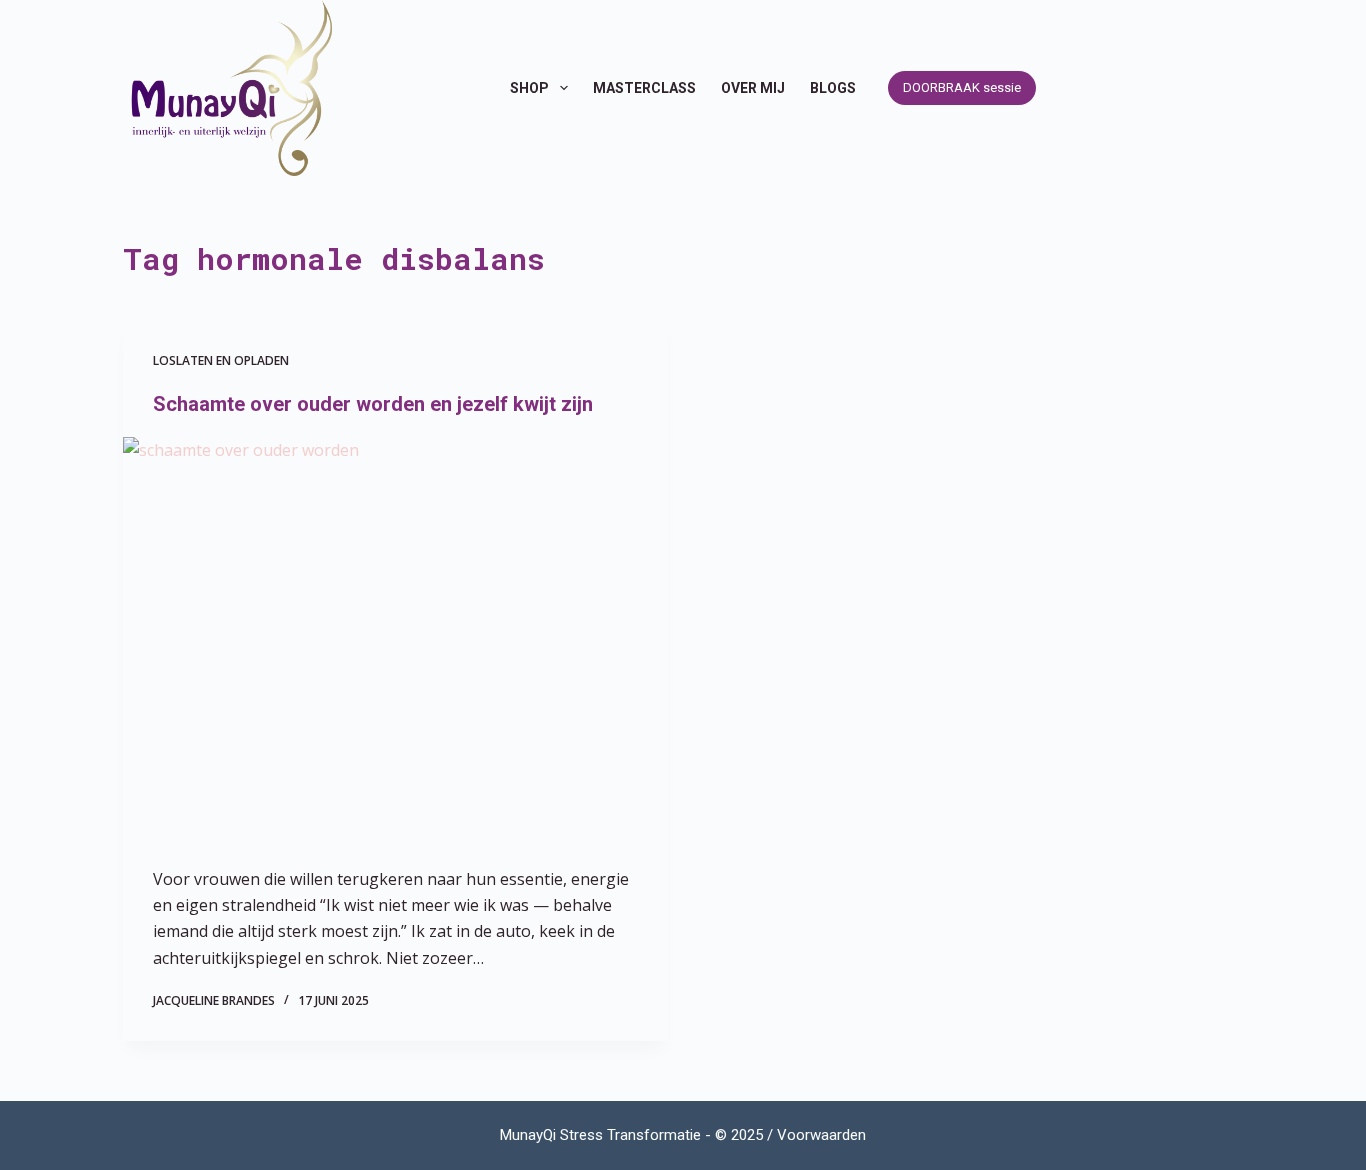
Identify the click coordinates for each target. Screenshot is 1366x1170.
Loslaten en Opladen (221, 360)
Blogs (833, 88)
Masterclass (644, 88)
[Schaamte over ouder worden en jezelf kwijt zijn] (395, 641)
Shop (529, 88)
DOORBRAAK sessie (962, 87)
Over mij (753, 88)
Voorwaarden (821, 1135)
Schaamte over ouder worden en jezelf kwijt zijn (373, 404)
